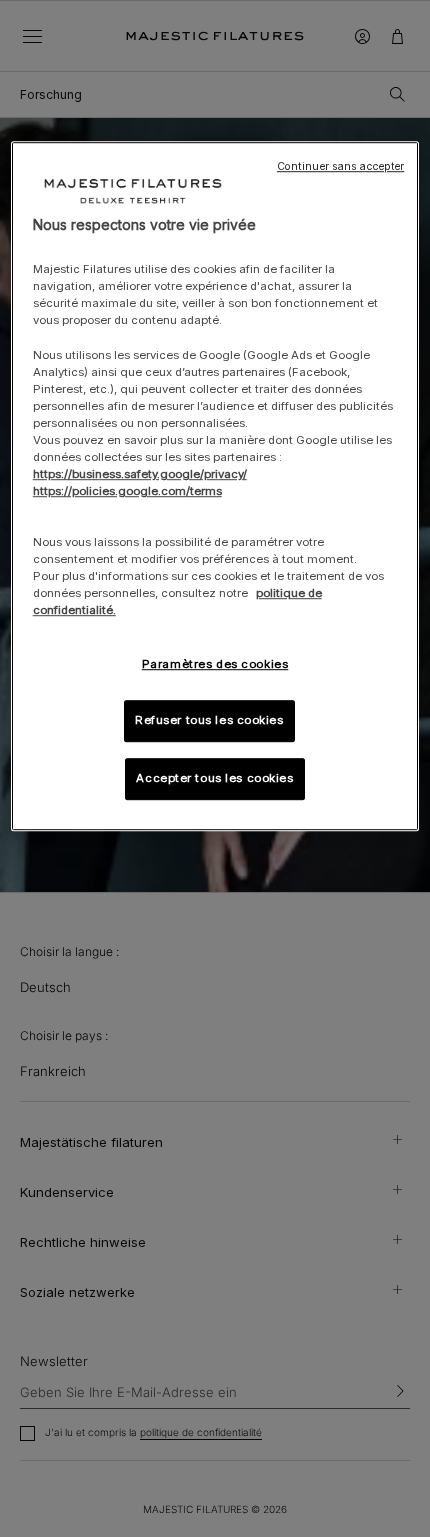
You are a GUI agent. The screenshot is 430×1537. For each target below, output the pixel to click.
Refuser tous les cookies (209, 721)
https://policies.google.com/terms (127, 491)
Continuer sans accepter (340, 166)
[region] (215, 486)
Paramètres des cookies (215, 664)
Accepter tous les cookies (214, 779)
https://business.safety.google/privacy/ (140, 474)
